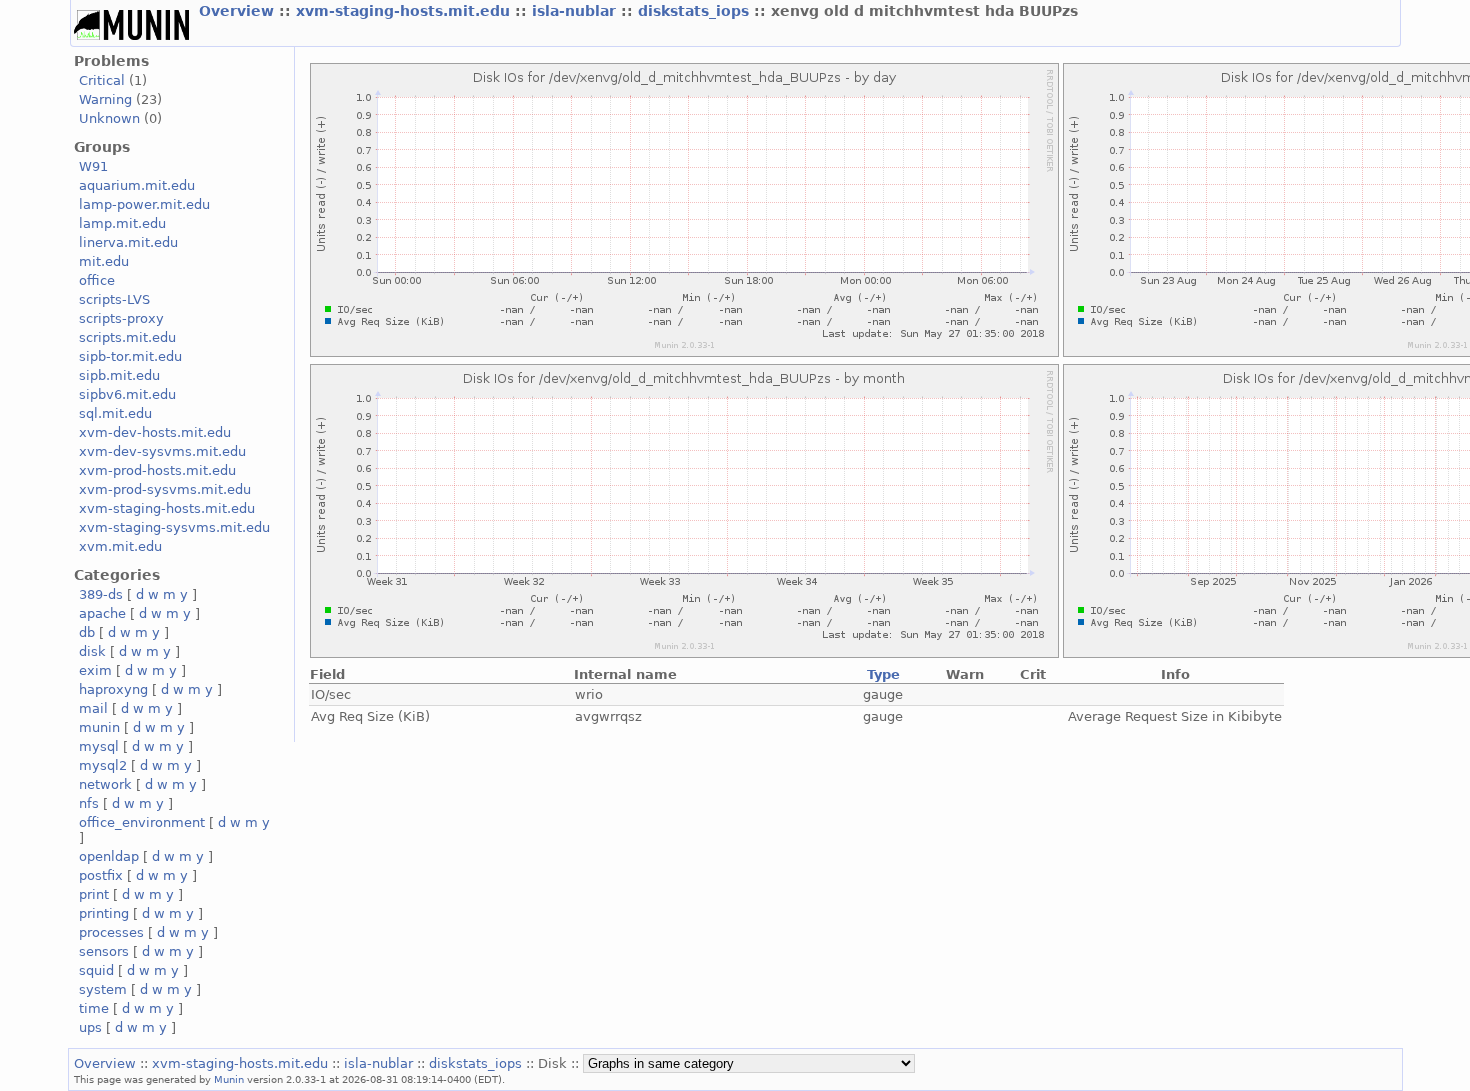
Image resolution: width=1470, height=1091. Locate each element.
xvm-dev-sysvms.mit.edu (162, 451)
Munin (229, 1079)
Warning (105, 99)
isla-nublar (576, 11)
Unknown (109, 118)
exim (95, 670)
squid (96, 970)
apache (102, 613)
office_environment (142, 822)
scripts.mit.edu (127, 337)
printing (104, 913)
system (103, 989)
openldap (109, 856)
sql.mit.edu (115, 413)
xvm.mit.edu (120, 546)
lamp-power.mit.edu (144, 204)
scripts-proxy (121, 318)
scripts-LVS (114, 299)
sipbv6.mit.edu (127, 394)
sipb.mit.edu (119, 375)
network (105, 784)
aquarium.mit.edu (137, 185)
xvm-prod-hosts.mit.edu (157, 470)
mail (93, 708)
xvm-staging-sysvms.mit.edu (174, 527)
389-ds (101, 594)
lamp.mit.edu (122, 223)
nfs (89, 803)
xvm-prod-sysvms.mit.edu (165, 489)
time (94, 1008)
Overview (239, 11)
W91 (93, 166)
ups (90, 1027)
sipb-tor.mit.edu (130, 356)
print (94, 894)
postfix (101, 875)
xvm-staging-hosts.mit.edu (405, 11)
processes (111, 932)
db (87, 632)
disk (92, 651)
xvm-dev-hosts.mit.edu (155, 432)
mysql (99, 746)
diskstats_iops (696, 11)
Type (883, 674)
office (97, 280)
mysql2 (103, 765)
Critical (102, 80)
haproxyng (113, 689)
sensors (104, 951)
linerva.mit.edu (128, 242)
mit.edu (104, 261)
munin (99, 727)
